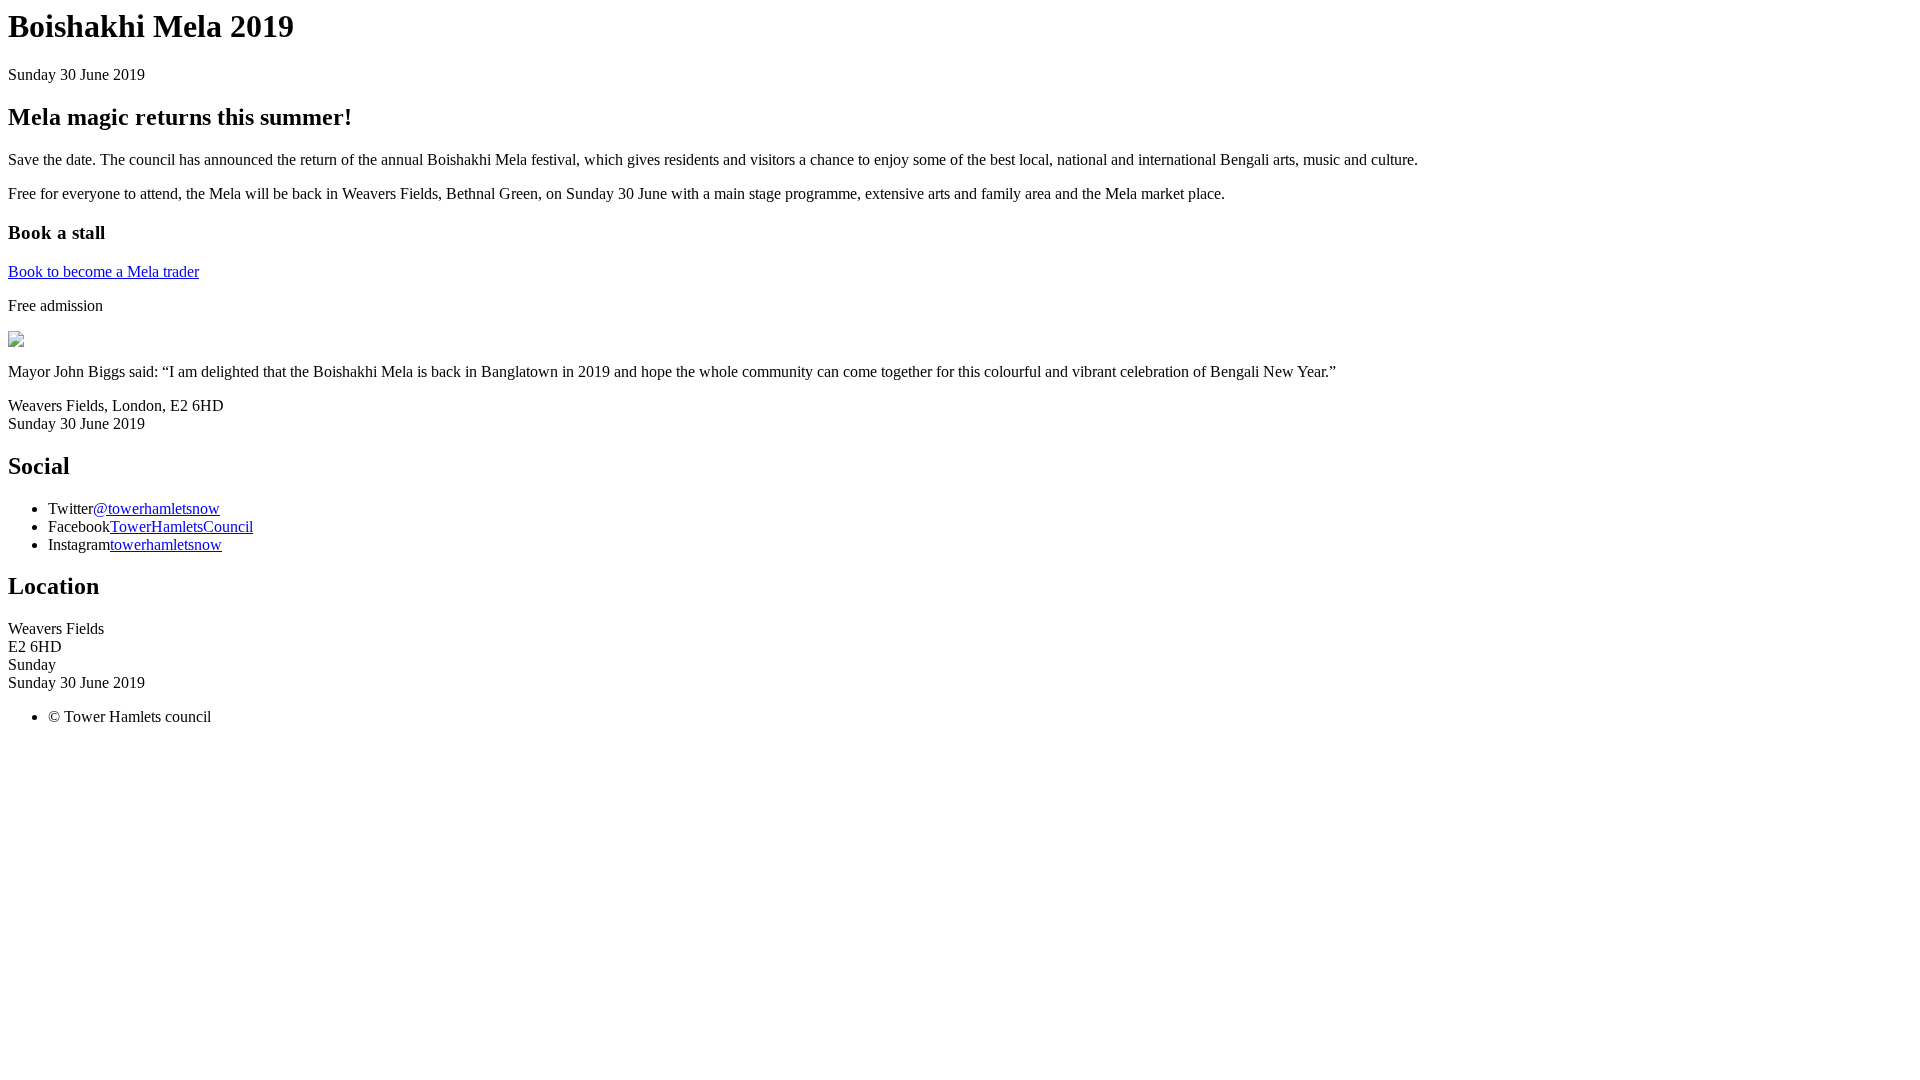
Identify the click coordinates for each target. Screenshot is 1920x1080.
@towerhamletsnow (156, 508)
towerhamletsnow (166, 544)
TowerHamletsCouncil (181, 526)
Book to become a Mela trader (103, 271)
